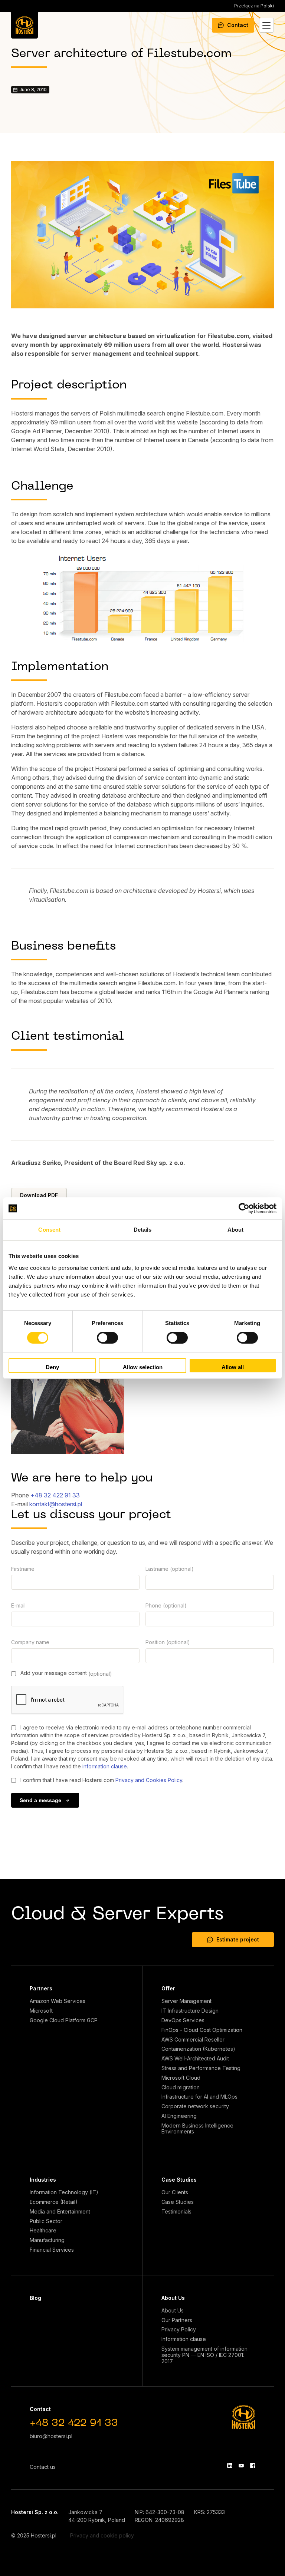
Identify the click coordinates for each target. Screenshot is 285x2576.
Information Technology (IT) (64, 2192)
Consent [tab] (49, 1230)
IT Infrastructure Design (190, 2011)
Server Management (186, 2001)
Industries (43, 2180)
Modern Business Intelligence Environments (197, 2129)
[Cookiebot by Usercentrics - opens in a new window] (244, 1208)
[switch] (107, 1338)
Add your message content (65, 1673)
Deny (52, 1367)
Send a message (40, 1800)
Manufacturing (47, 2240)
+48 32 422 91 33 (55, 1495)
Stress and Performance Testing (201, 2068)
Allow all (233, 1367)
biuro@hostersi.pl (51, 2436)
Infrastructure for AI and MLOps (199, 2097)
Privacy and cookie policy (102, 2535)
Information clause (184, 2339)
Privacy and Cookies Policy (149, 1780)
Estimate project (238, 1939)
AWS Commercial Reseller (193, 2040)
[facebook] (253, 2466)
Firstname (23, 1569)
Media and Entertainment (60, 2212)
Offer (168, 1988)
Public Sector (46, 2221)
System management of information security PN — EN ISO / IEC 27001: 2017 (204, 2355)
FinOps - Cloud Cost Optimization (202, 2030)
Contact (238, 25)
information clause (105, 1766)
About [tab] (236, 1230)
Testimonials (176, 2212)
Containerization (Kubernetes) (198, 2049)
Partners (41, 1988)
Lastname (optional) (170, 1569)
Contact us (43, 2467)
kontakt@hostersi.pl (56, 1504)
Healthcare (43, 2231)
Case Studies (179, 2180)
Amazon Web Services (58, 2001)
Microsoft (41, 2011)
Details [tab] (143, 1230)
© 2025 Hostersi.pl (34, 2535)
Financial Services (52, 2250)
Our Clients (175, 2192)
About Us (173, 2298)
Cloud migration (181, 2087)
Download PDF (39, 1195)
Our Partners (177, 2320)
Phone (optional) (166, 1605)
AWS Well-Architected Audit (195, 2059)
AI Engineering (179, 2116)
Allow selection (143, 1367)
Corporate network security (195, 2106)
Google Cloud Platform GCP (64, 2020)
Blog (35, 2298)
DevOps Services (183, 2020)
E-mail (18, 1605)
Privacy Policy (179, 2330)
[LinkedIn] (230, 2466)
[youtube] (241, 2466)
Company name (30, 1642)
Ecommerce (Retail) (54, 2202)
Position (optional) (168, 1642)
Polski (254, 6)
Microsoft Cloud (181, 2078)
